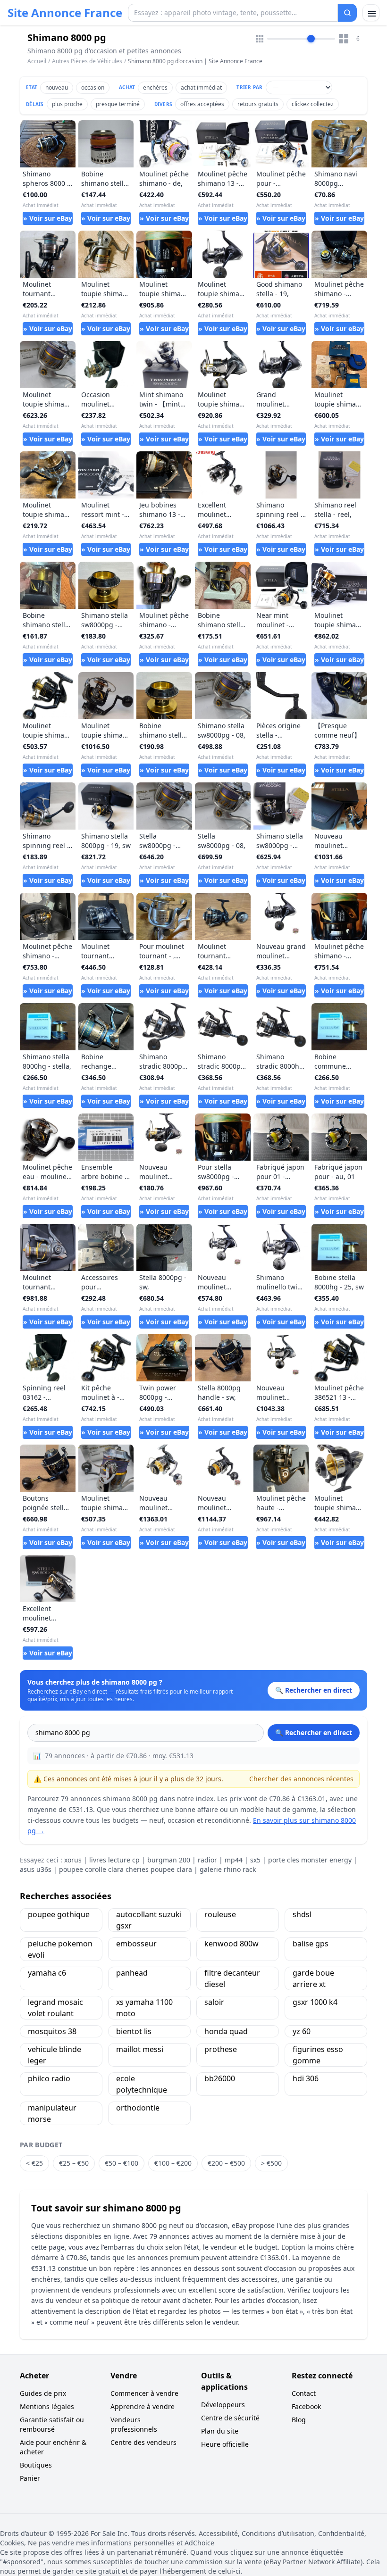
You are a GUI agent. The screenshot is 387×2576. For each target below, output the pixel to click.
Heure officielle (225, 2444)
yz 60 (302, 2031)
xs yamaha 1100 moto (144, 2008)
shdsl (302, 1914)
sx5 (255, 1860)
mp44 (234, 1860)
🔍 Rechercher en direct (314, 1733)
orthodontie (138, 2108)
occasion (93, 87)
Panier (30, 2478)
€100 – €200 (173, 2163)
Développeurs (223, 2405)
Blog (299, 2420)
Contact (304, 2393)
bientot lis (134, 2031)
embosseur (136, 1944)
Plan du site (220, 2431)
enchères (155, 87)
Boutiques (36, 2465)
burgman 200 (169, 1860)
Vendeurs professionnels (134, 2424)
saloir (214, 2002)
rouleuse (220, 1914)
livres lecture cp (114, 1860)
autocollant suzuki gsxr (149, 1920)
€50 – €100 (122, 2163)
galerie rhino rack (228, 1869)
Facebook (306, 2406)
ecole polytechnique (142, 2084)
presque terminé (118, 104)
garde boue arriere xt (313, 1978)
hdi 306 (306, 2078)
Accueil (37, 61)
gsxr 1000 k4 (315, 2002)
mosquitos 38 (52, 2031)
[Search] (347, 13)
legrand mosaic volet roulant (55, 2008)
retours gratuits (258, 104)
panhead (132, 1973)
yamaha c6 (47, 1973)
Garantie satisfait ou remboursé (52, 2424)
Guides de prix (43, 2393)
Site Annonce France (65, 13)
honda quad (226, 2031)
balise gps (311, 1944)
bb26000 (220, 2078)
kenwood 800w (231, 1944)
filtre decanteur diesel (232, 1978)
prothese (221, 2049)
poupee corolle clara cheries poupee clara (126, 1869)
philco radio (49, 2078)
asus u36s (36, 1869)
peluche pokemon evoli (60, 1949)
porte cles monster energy (310, 1860)
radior (207, 1860)
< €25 (34, 2163)
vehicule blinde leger (55, 2055)
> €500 (271, 2163)
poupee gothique (59, 1914)
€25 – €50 (74, 2163)
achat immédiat (201, 87)
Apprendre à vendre (143, 2406)
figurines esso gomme (318, 2055)
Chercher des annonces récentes (301, 1779)
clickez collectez (313, 104)
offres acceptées (202, 104)
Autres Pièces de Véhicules (87, 61)
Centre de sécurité (230, 2418)
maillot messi (140, 2049)
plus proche (67, 104)
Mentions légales (47, 2406)
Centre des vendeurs (143, 2442)
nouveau (57, 87)
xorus (73, 1860)
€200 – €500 (226, 2163)
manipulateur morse (52, 2113)
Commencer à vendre (144, 2393)
